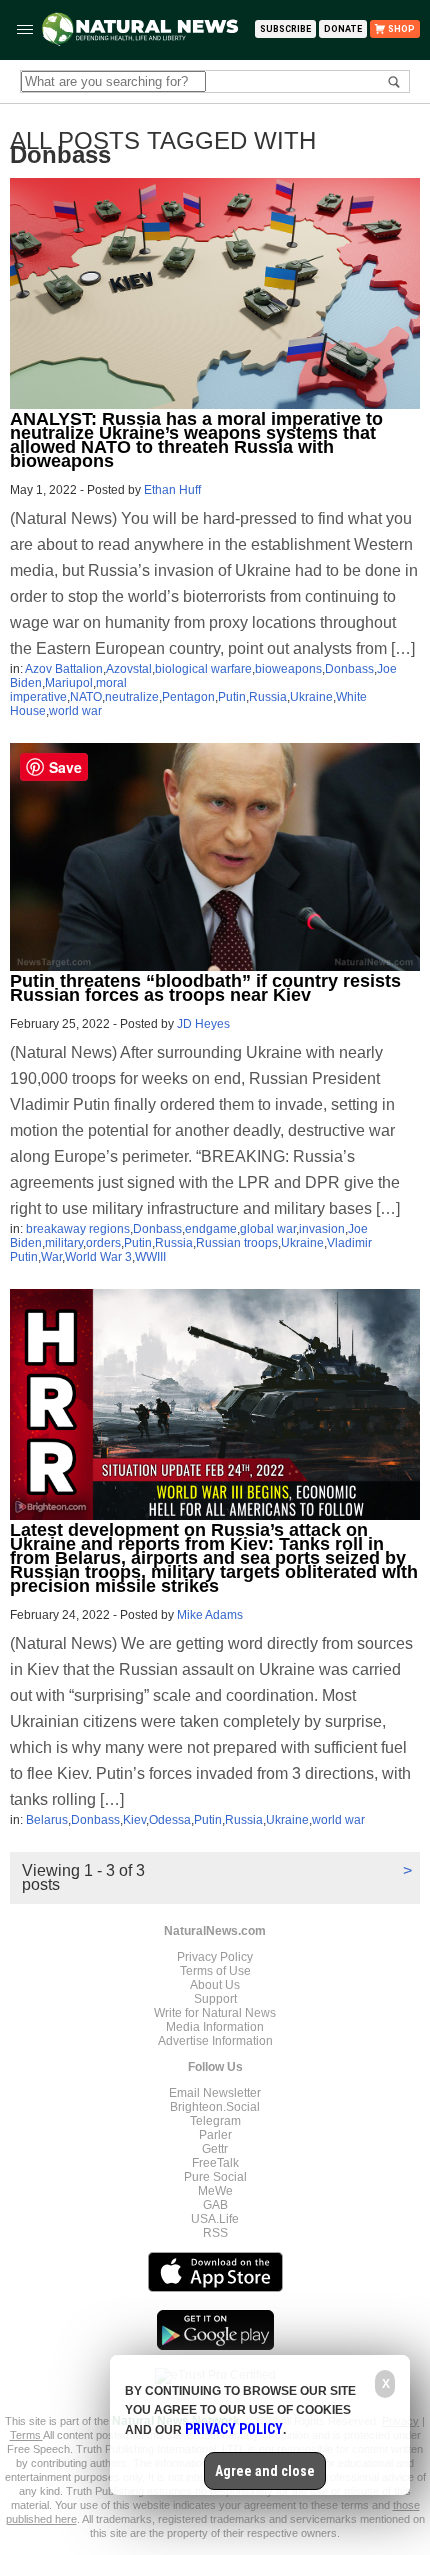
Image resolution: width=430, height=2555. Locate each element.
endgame (211, 1229)
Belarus (47, 1820)
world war (75, 711)
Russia (268, 697)
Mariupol (69, 683)
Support (215, 1999)
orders (103, 1243)
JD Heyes (203, 1024)
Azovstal (129, 669)
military (64, 1243)
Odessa (170, 1820)
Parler (215, 2135)
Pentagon (188, 697)
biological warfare (203, 669)
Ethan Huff (172, 490)
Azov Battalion (64, 669)
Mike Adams (210, 1615)
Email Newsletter (215, 2093)
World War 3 (98, 1257)
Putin (232, 697)
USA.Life (215, 2219)
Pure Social (215, 2177)
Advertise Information (215, 2041)
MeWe (215, 2191)
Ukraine (311, 697)
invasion (322, 1229)
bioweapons (288, 669)
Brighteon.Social (215, 2107)
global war (268, 1229)
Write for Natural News (215, 2013)
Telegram (215, 2121)
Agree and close (265, 2471)
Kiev (134, 1820)
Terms (26, 2435)
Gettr (215, 2149)
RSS (215, 2233)
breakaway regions (78, 1229)
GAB (215, 2205)
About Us (215, 1985)
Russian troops (237, 1243)
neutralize (132, 697)
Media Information (215, 2027)
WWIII (150, 1257)
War (51, 1257)
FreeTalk (215, 2163)
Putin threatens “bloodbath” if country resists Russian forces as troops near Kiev (205, 988)
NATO (86, 697)
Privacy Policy (215, 1957)
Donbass (349, 669)
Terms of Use (215, 1971)
